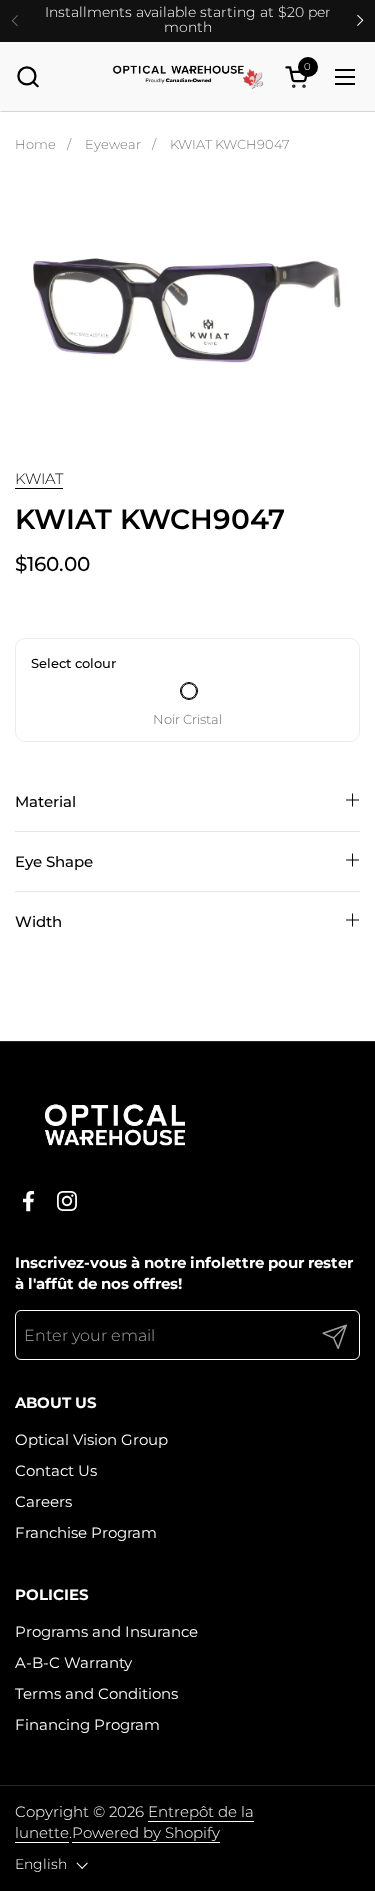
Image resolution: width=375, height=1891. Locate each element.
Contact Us (56, 1470)
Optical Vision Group (91, 1439)
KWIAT (39, 478)
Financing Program (87, 1724)
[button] (27, 76)
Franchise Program (86, 1532)
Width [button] (38, 921)
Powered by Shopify (146, 1832)
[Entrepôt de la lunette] (188, 77)
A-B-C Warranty (73, 1662)
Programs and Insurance (106, 1631)
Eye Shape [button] (54, 861)
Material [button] (45, 801)
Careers (43, 1501)
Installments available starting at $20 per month (188, 20)
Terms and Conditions (96, 1693)
